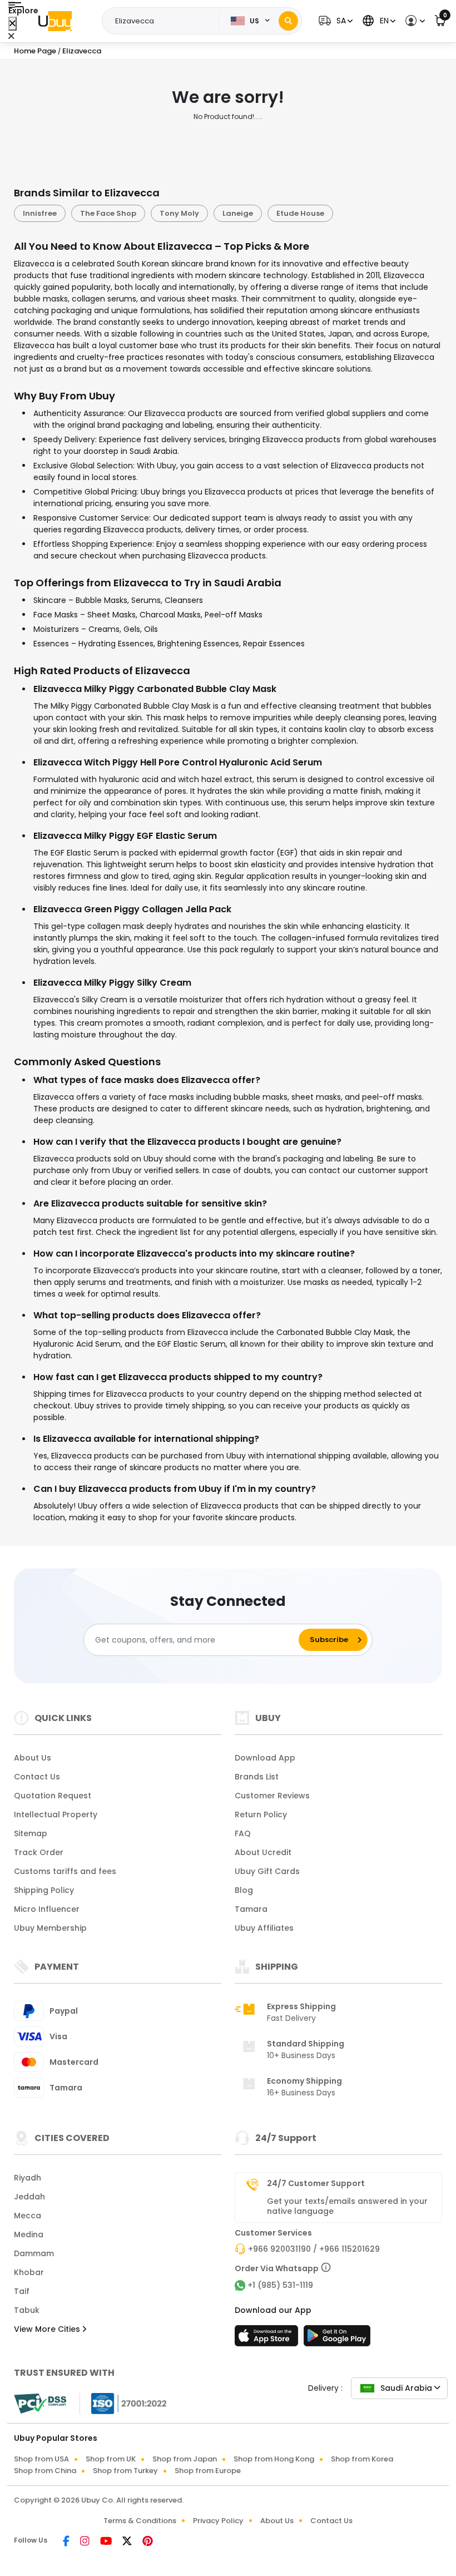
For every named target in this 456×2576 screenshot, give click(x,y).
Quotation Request (53, 1796)
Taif (22, 2291)
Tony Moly (179, 213)
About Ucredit (263, 1852)
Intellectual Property (56, 1814)
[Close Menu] (13, 24)
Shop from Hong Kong (274, 2459)
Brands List (257, 1777)
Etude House (300, 213)
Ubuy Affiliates (264, 1928)
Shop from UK (111, 2459)
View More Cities (48, 2329)
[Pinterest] (148, 2542)
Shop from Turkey (125, 2471)
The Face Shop (108, 213)
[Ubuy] (55, 21)
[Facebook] (67, 2542)
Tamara (251, 1909)
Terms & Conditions (140, 2521)
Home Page (35, 51)
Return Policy (261, 1814)
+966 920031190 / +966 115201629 (314, 2249)
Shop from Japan (185, 2459)
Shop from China (45, 2471)
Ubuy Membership (50, 1928)
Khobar (29, 2272)
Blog (244, 1890)
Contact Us (37, 1777)
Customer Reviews (272, 1796)
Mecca (28, 2216)
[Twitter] (128, 2542)
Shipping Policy (44, 1890)
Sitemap (31, 1833)
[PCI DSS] (40, 2404)
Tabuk (27, 2310)
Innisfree (40, 213)
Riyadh (28, 2178)
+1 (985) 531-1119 (280, 2285)
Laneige (238, 213)
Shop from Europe (208, 2471)
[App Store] (268, 2339)
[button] (334, 21)
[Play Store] (337, 2339)
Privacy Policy (218, 2521)
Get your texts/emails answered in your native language (347, 2206)
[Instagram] (86, 2542)
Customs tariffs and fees (65, 1871)
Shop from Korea (362, 2459)
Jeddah (29, 2197)
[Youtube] (107, 2542)
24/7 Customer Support (316, 2183)
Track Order (39, 1852)
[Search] (288, 21)
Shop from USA (41, 2459)
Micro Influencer (47, 1909)
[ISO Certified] (123, 2403)
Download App (265, 1758)
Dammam (34, 2253)
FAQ (243, 1833)
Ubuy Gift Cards (267, 1871)
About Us (33, 1758)
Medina (29, 2234)
